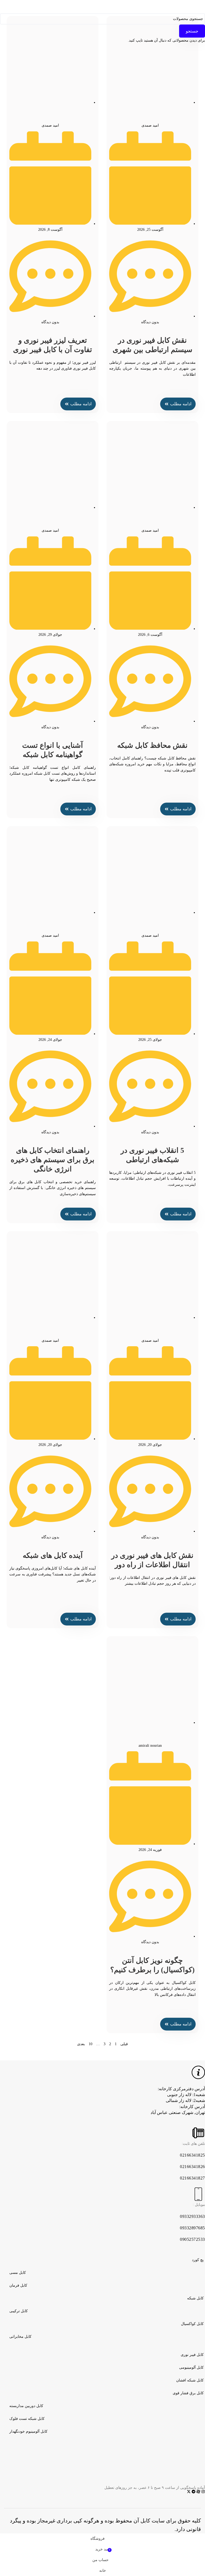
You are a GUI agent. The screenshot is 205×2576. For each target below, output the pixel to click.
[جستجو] (49, 7)
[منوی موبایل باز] (156, 7)
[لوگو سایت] (102, 6)
